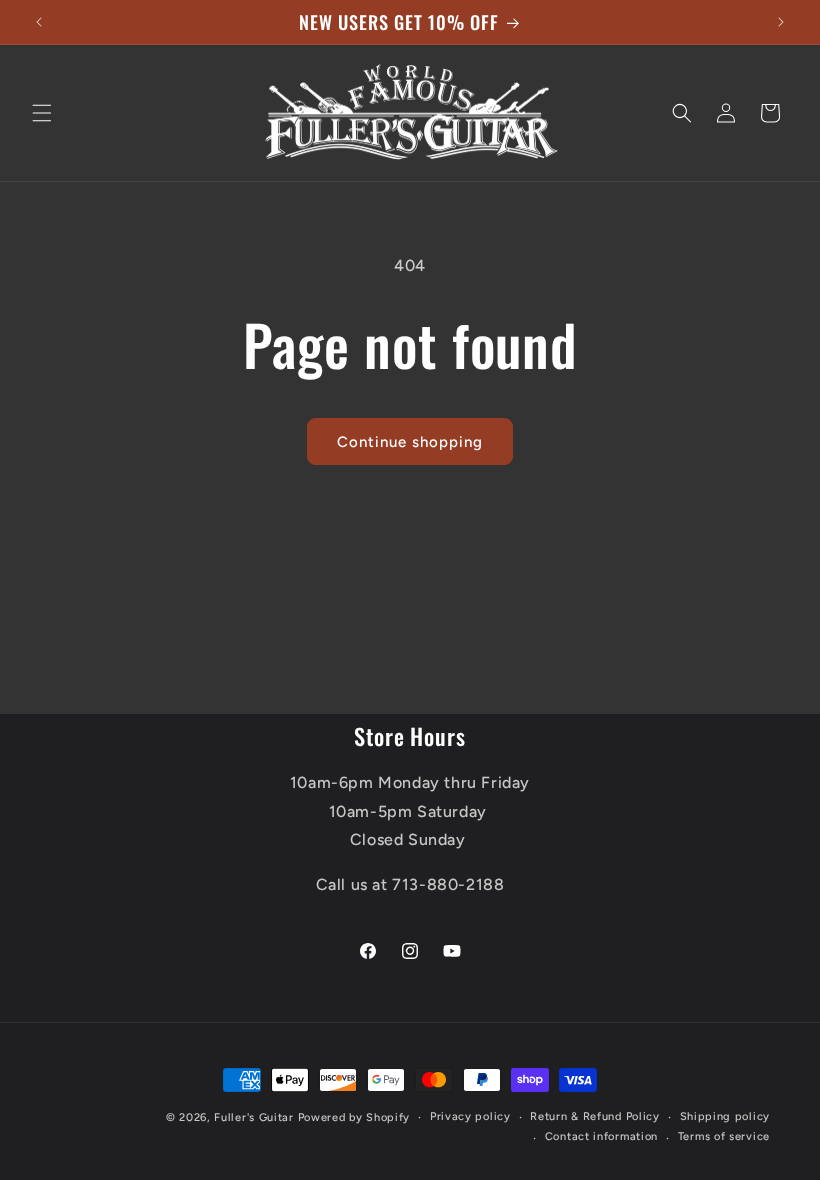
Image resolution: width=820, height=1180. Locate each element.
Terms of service (724, 1136)
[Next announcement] (781, 22)
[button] (42, 113)
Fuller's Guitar (254, 1117)
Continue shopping (410, 442)
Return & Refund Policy (594, 1116)
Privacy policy (470, 1116)
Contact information (601, 1136)
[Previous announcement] (39, 22)
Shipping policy (725, 1116)
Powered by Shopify (354, 1117)
